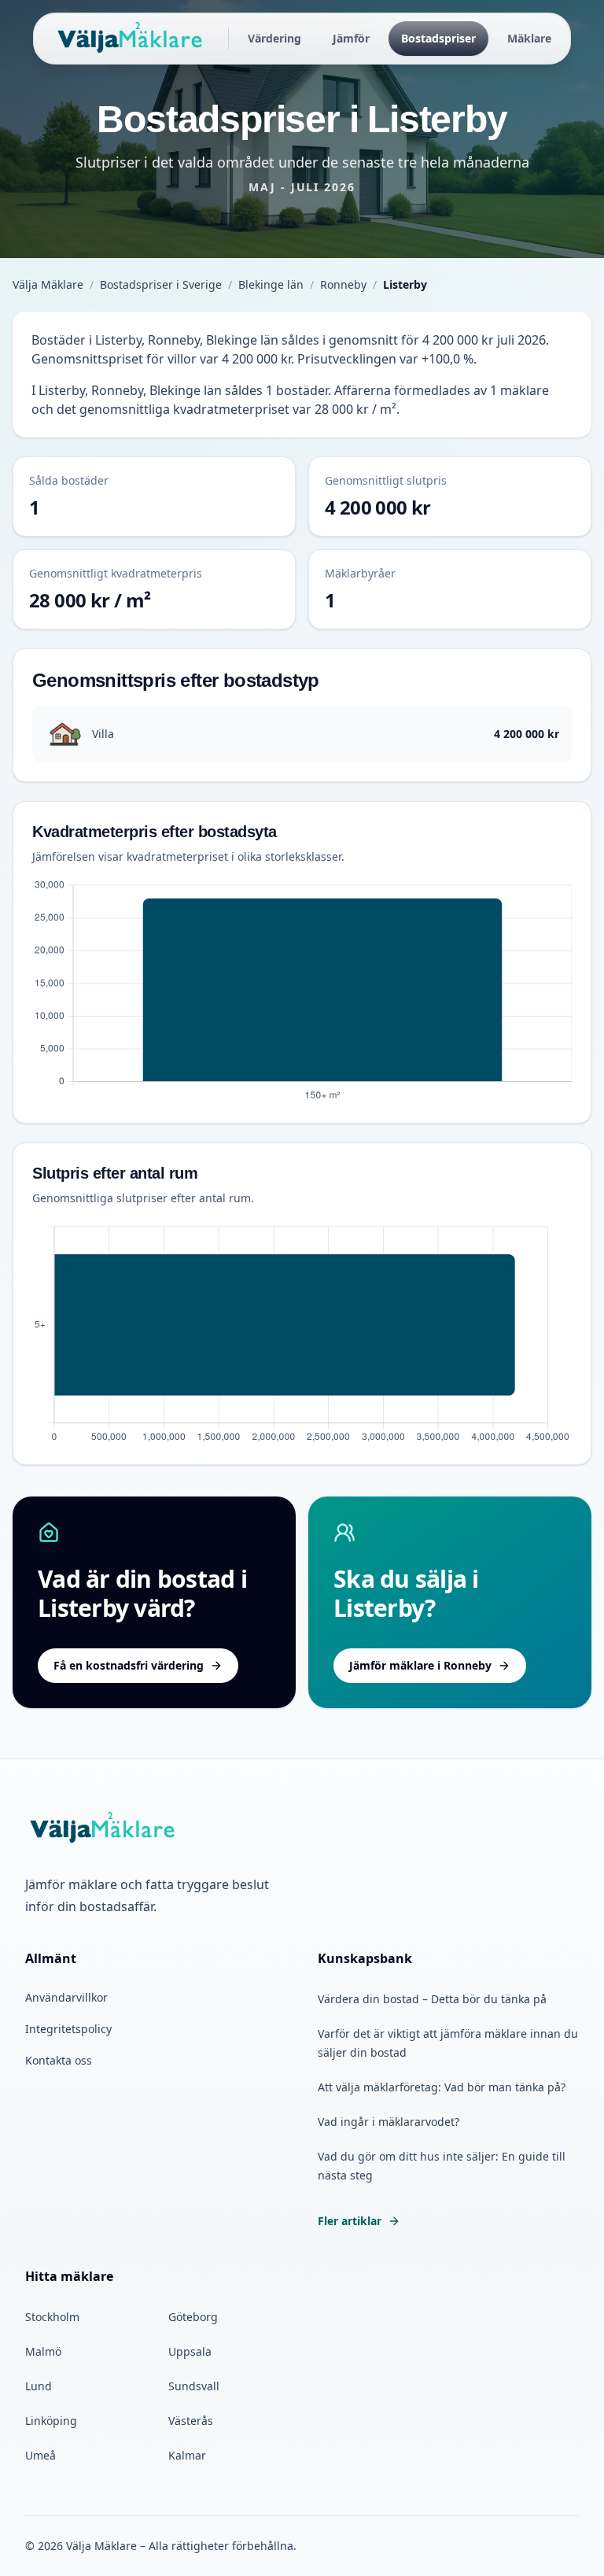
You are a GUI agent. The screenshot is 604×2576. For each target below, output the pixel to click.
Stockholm (52, 2317)
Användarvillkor (66, 1997)
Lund (39, 2386)
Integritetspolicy (68, 2029)
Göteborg (193, 2317)
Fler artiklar (350, 2221)
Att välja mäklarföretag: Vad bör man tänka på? (442, 2087)
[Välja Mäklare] (131, 39)
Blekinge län (271, 284)
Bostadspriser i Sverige (161, 284)
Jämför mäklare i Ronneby (420, 1665)
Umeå (41, 2455)
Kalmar (187, 2455)
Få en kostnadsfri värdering (129, 1665)
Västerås (191, 2421)
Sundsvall (194, 2386)
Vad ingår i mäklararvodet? (389, 2122)
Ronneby (343, 284)
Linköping (51, 2421)
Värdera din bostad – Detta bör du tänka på (432, 1999)
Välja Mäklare (48, 284)
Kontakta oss (59, 2060)
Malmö (43, 2351)
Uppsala (190, 2351)
